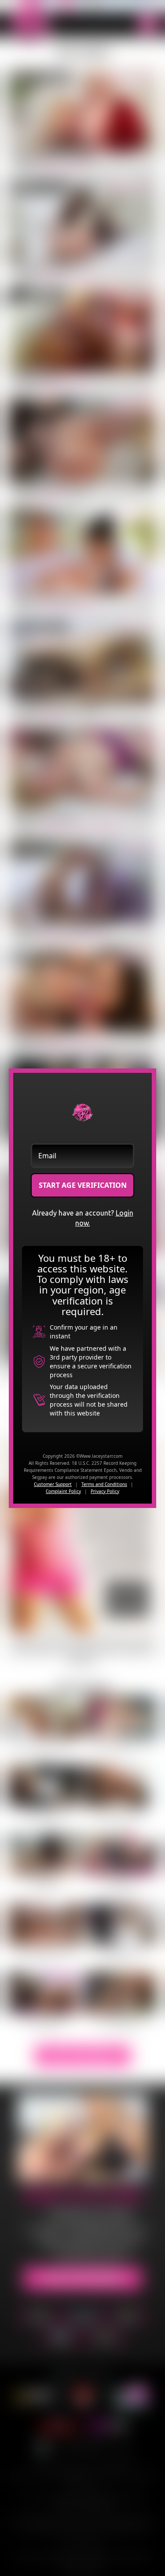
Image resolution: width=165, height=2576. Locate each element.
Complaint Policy (63, 1491)
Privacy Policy (105, 1491)
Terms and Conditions (104, 1484)
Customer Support (53, 1484)
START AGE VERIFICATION (83, 1185)
